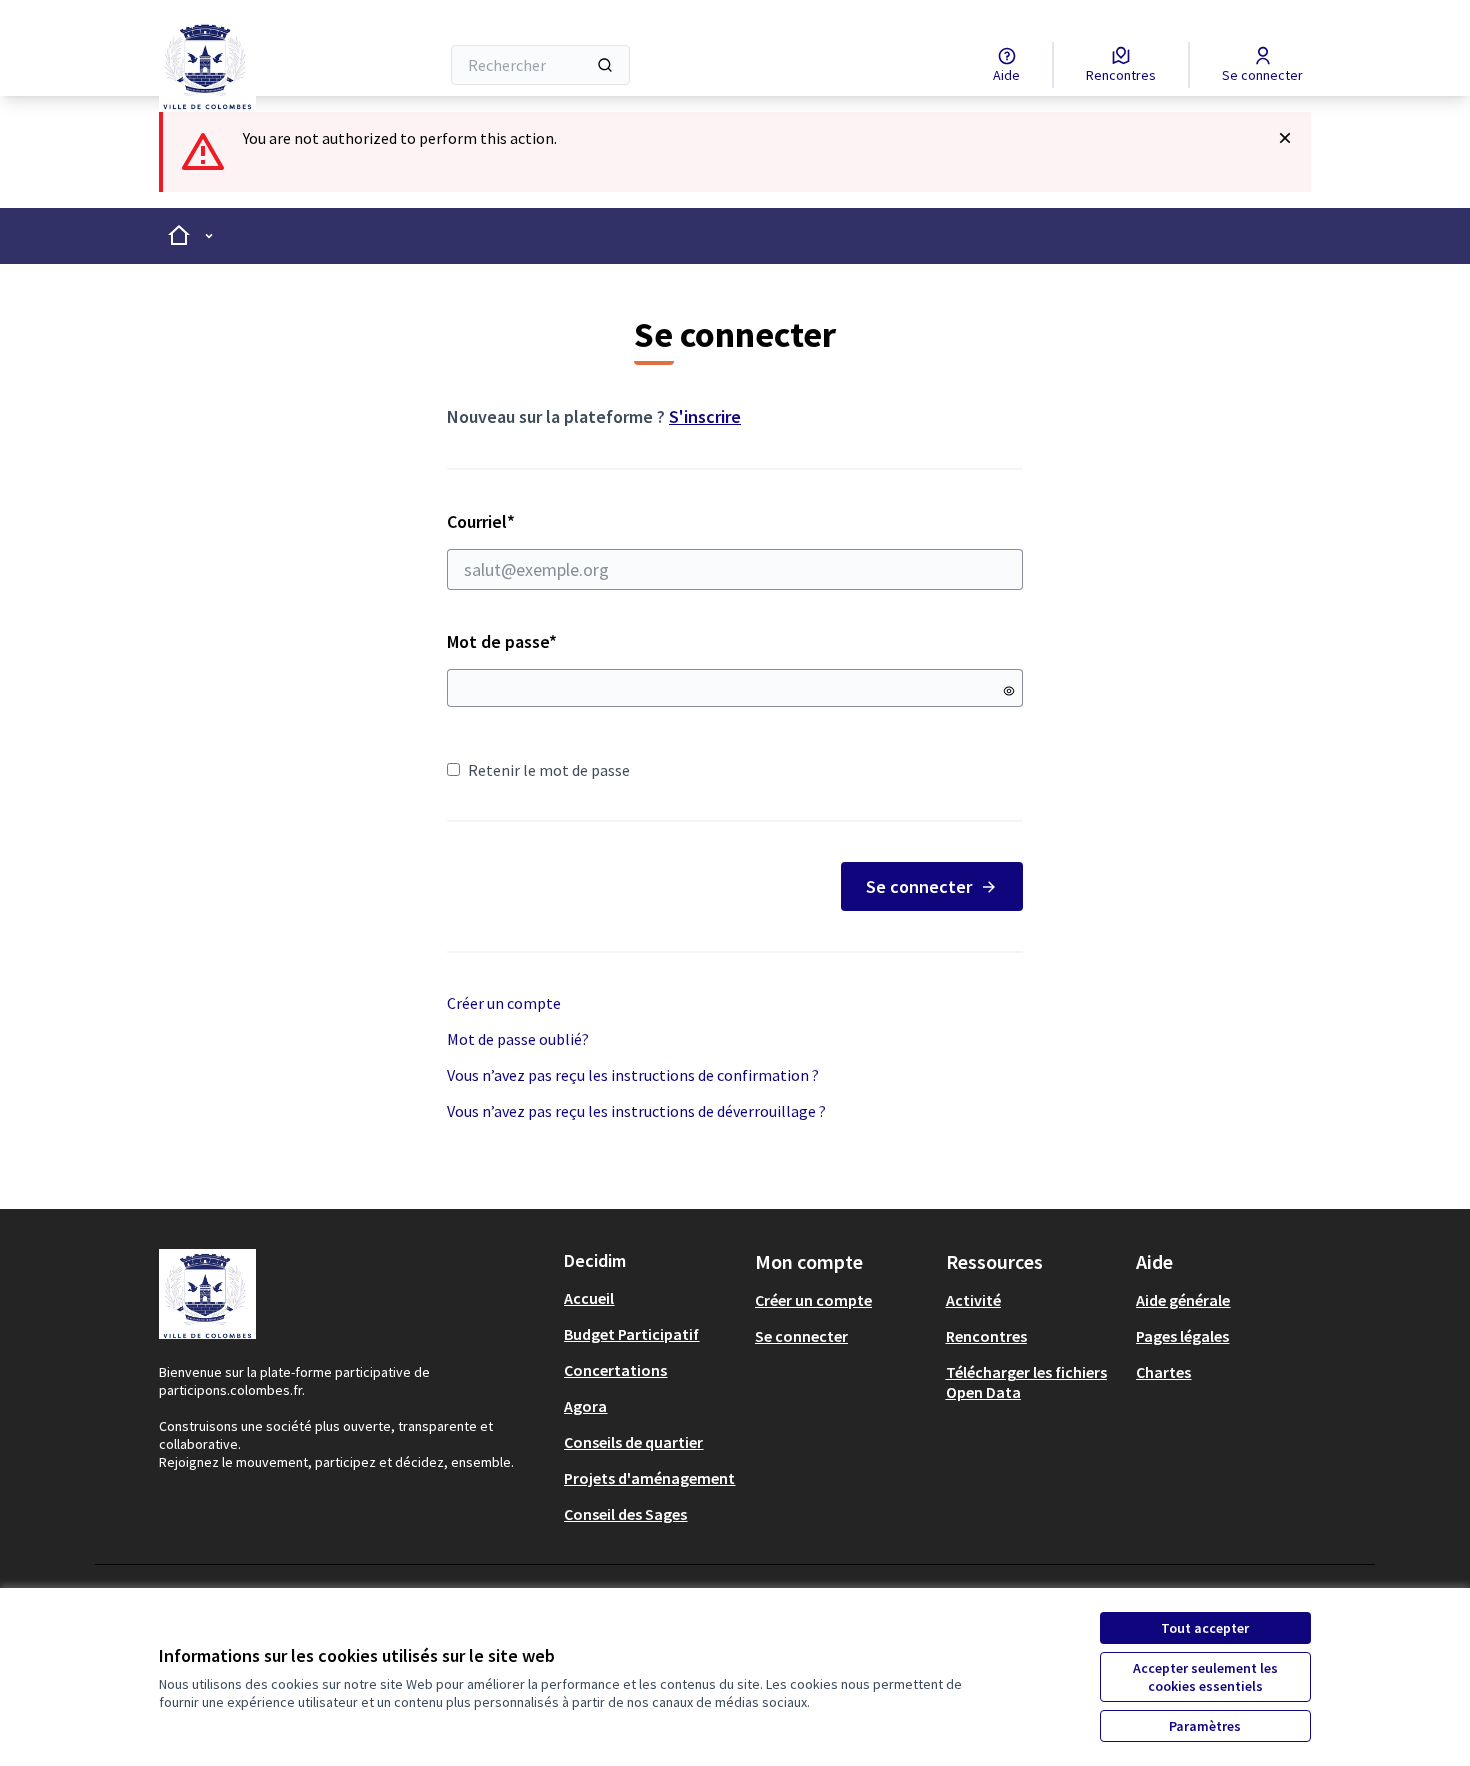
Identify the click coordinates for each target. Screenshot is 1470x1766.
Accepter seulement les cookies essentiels (1205, 1677)
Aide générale (1183, 1300)
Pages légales (1182, 1336)
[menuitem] (651, 1298)
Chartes (1163, 1372)
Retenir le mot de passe (549, 770)
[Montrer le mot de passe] (1009, 691)
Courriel (552, 521)
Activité (973, 1300)
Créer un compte (504, 1003)
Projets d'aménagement (649, 1478)
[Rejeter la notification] (1285, 138)
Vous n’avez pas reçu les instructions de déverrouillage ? (636, 1111)
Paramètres (1205, 1726)
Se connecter (919, 886)
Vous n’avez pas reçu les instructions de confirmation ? (633, 1075)
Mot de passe (502, 641)
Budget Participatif (631, 1334)
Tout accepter (1205, 1628)
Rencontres (986, 1336)
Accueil (589, 1298)
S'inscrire (705, 416)
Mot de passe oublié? (518, 1039)
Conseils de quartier (633, 1442)
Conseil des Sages (625, 1514)
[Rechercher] (605, 65)
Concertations (615, 1370)
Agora (585, 1406)
